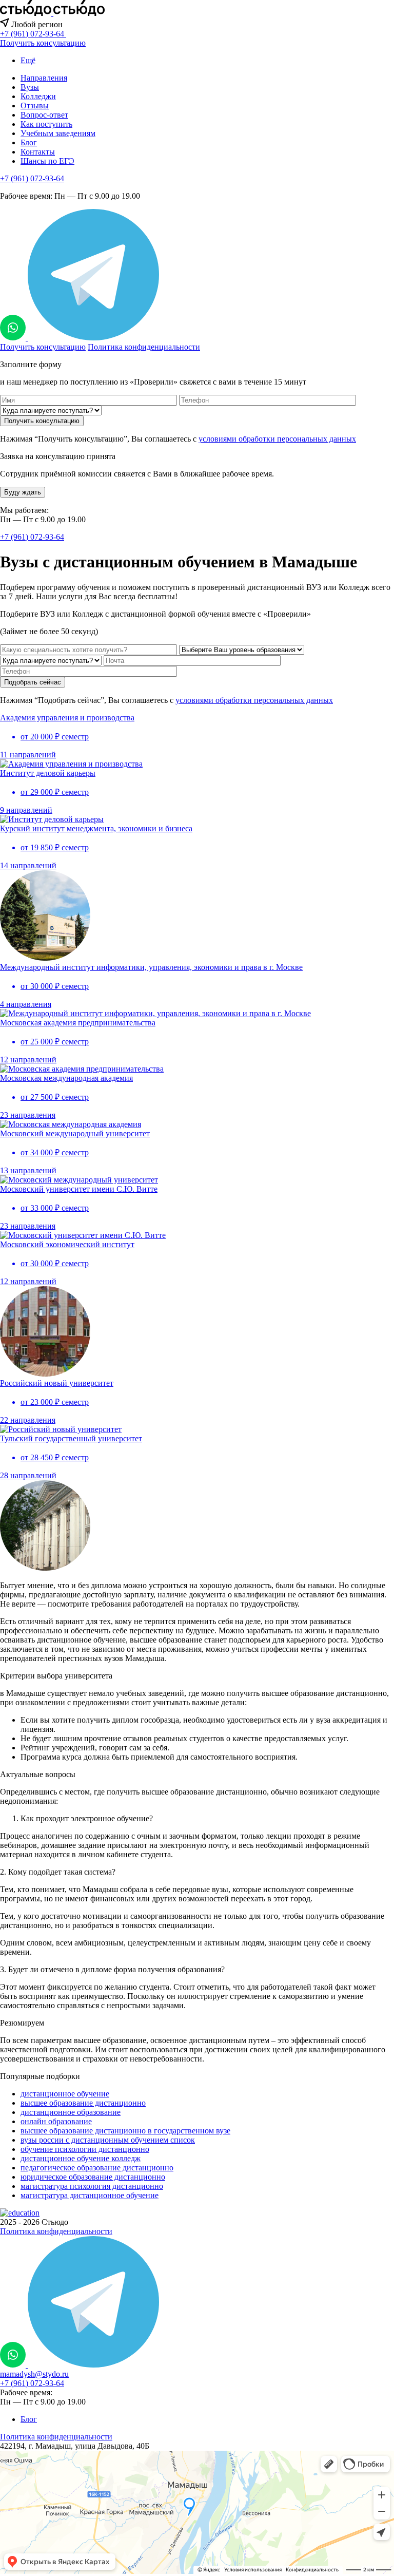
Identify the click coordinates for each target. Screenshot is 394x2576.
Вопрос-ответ (44, 115)
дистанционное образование (71, 2112)
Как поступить (46, 124)
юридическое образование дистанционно (93, 2177)
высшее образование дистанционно (83, 2103)
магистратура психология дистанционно (92, 2186)
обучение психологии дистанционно (85, 2149)
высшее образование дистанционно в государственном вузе (125, 2131)
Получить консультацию (43, 43)
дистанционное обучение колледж (81, 2158)
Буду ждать (23, 492)
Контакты (38, 152)
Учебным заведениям (58, 133)
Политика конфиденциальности (144, 347)
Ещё (28, 60)
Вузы (30, 87)
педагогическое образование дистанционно (97, 2168)
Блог (29, 142)
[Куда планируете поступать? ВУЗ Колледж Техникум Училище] (51, 410)
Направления (44, 78)
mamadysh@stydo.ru (34, 2374)
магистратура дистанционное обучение (90, 2195)
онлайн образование (56, 2121)
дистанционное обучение (65, 2094)
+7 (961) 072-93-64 (32, 178)
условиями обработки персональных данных (277, 439)
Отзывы (35, 106)
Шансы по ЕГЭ (47, 161)
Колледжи (38, 96)
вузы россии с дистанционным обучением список (108, 2140)
